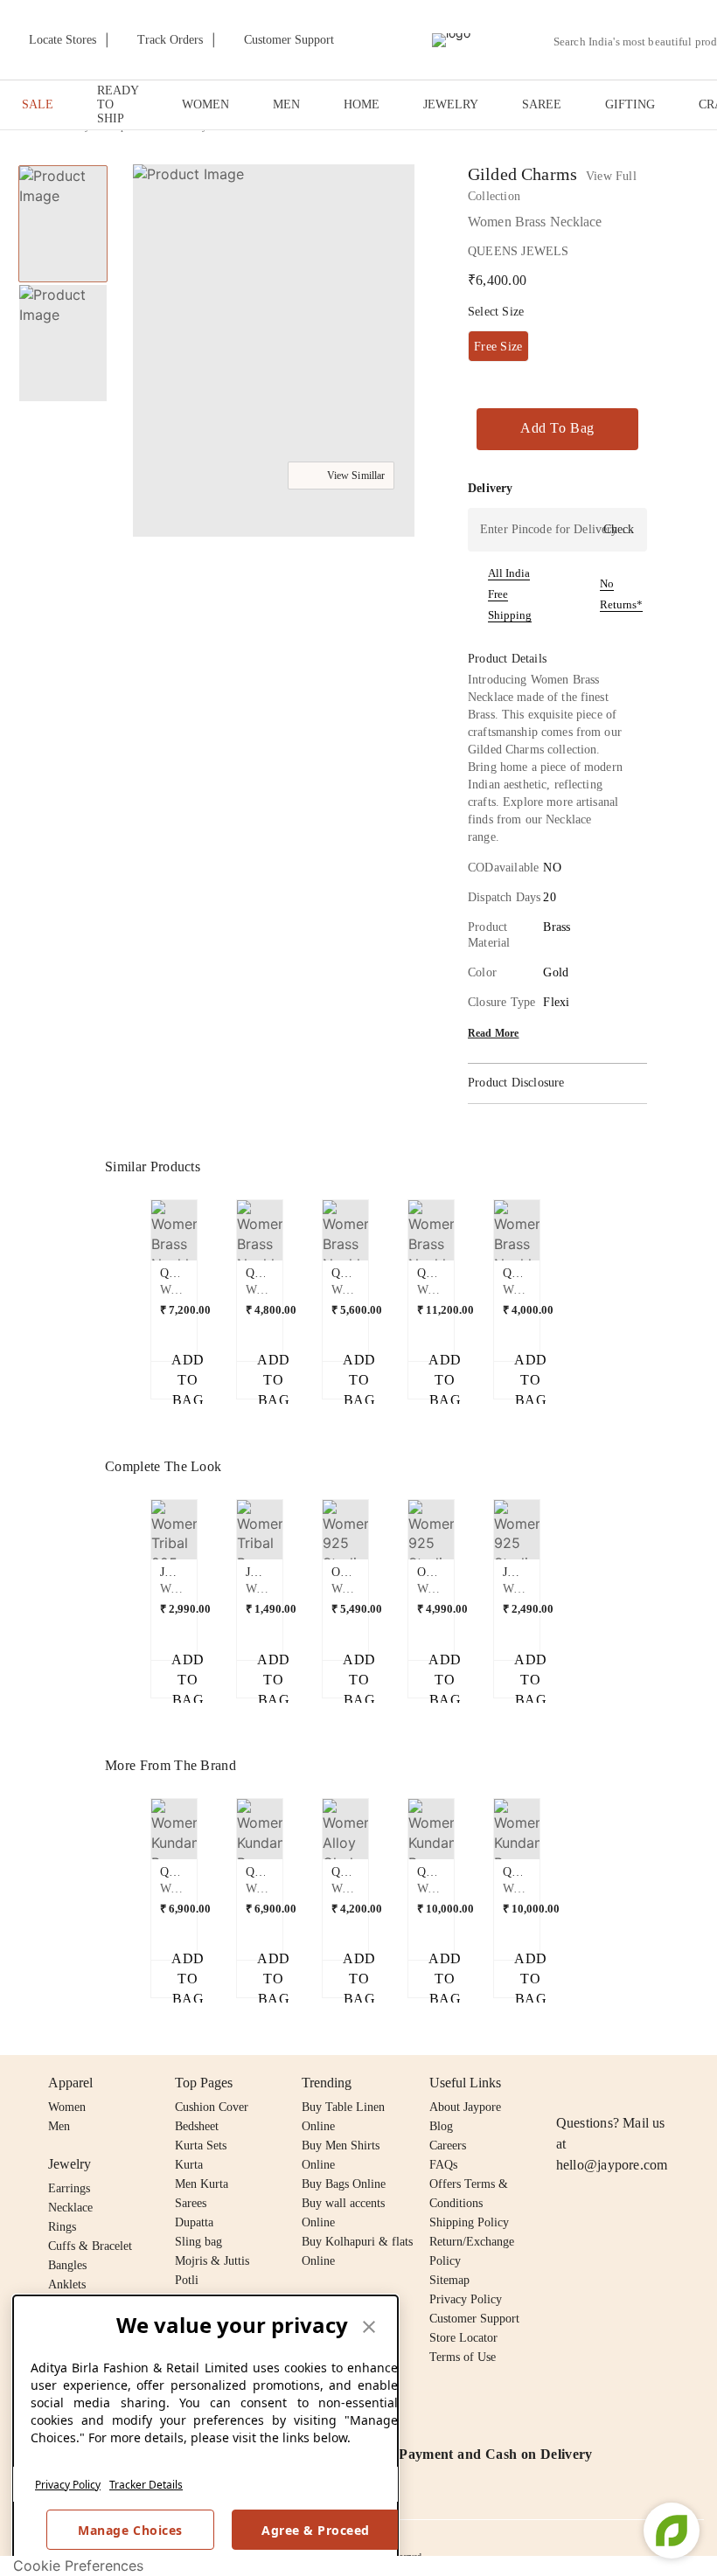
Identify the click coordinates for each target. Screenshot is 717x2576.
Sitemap (449, 2280)
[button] (272, 353)
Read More (494, 1033)
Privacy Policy (68, 2485)
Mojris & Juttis (212, 2261)
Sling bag (198, 2242)
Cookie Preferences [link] (78, 2566)
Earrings (69, 2188)
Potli (187, 2280)
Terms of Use (463, 2357)
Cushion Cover (212, 2107)
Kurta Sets (201, 2146)
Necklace (70, 2208)
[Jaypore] (451, 40)
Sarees (191, 2203)
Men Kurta (202, 2184)
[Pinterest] (701, 2083)
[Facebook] (601, 2083)
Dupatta (194, 2222)
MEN (286, 104)
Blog (441, 2126)
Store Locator (463, 2338)
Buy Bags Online (344, 2184)
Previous (141, 1237)
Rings (62, 2227)
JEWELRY (451, 104)
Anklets (67, 2284)
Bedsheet (197, 2126)
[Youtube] (667, 2083)
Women (67, 2107)
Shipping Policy (469, 2222)
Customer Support (474, 2319)
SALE (38, 104)
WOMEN (205, 104)
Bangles (67, 2265)
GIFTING (630, 104)
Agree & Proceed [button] (316, 2530)
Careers (448, 2146)
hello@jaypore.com (612, 2165)
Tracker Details (146, 2485)
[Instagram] (567, 2083)
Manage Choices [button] (130, 2530)
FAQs (443, 2165)
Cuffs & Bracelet (90, 2246)
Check (619, 529)
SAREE (542, 104)
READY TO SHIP (118, 104)
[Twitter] (634, 2083)
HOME (362, 104)
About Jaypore (465, 2107)
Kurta (189, 2165)
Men (59, 2126)
